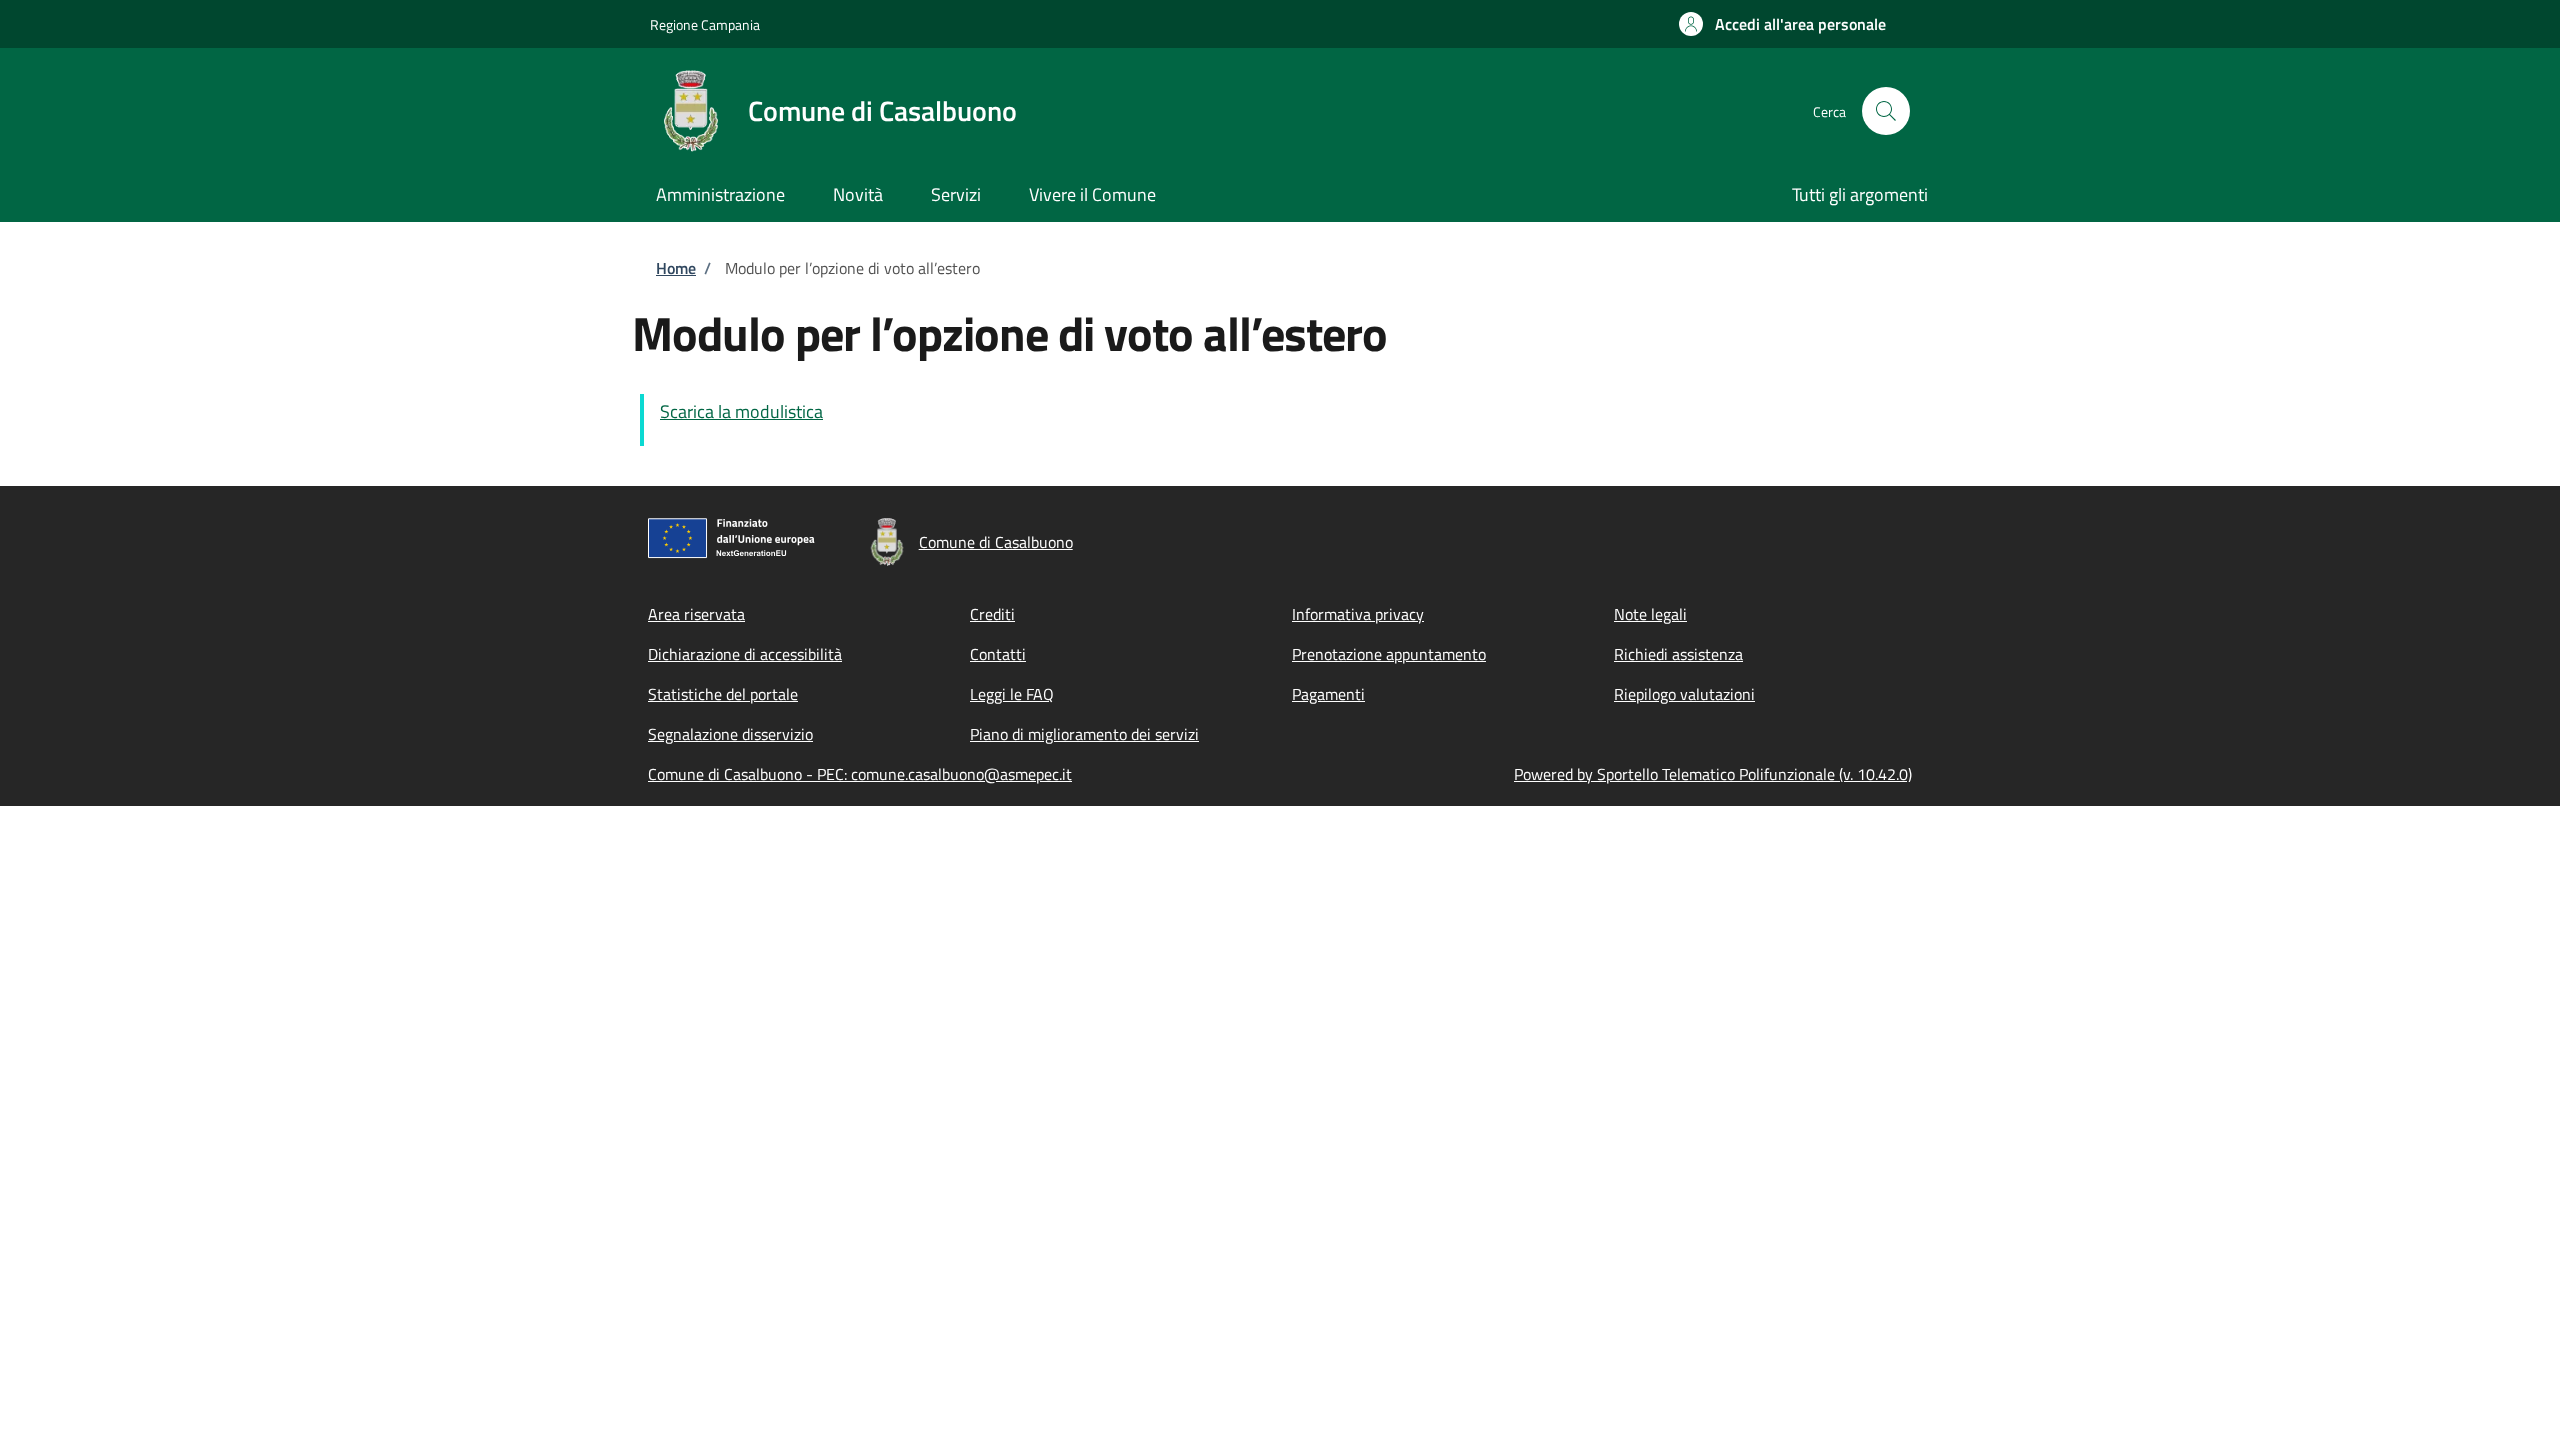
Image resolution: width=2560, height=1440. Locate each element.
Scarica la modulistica (741, 411)
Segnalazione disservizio (730, 734)
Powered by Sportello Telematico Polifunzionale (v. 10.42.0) (1713, 774)
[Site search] (1886, 111)
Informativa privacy (1358, 614)
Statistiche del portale (723, 694)
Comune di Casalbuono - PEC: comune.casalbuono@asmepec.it (860, 774)
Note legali (1650, 614)
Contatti (998, 654)
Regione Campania (705, 24)
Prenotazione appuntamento (1389, 654)
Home (676, 268)
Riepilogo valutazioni (1684, 694)
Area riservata (696, 614)
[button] (1782, 24)
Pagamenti (1328, 694)
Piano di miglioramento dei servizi (1084, 734)
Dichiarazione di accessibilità (745, 654)
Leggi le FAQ (1012, 694)
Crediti (992, 614)
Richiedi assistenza (1678, 654)
